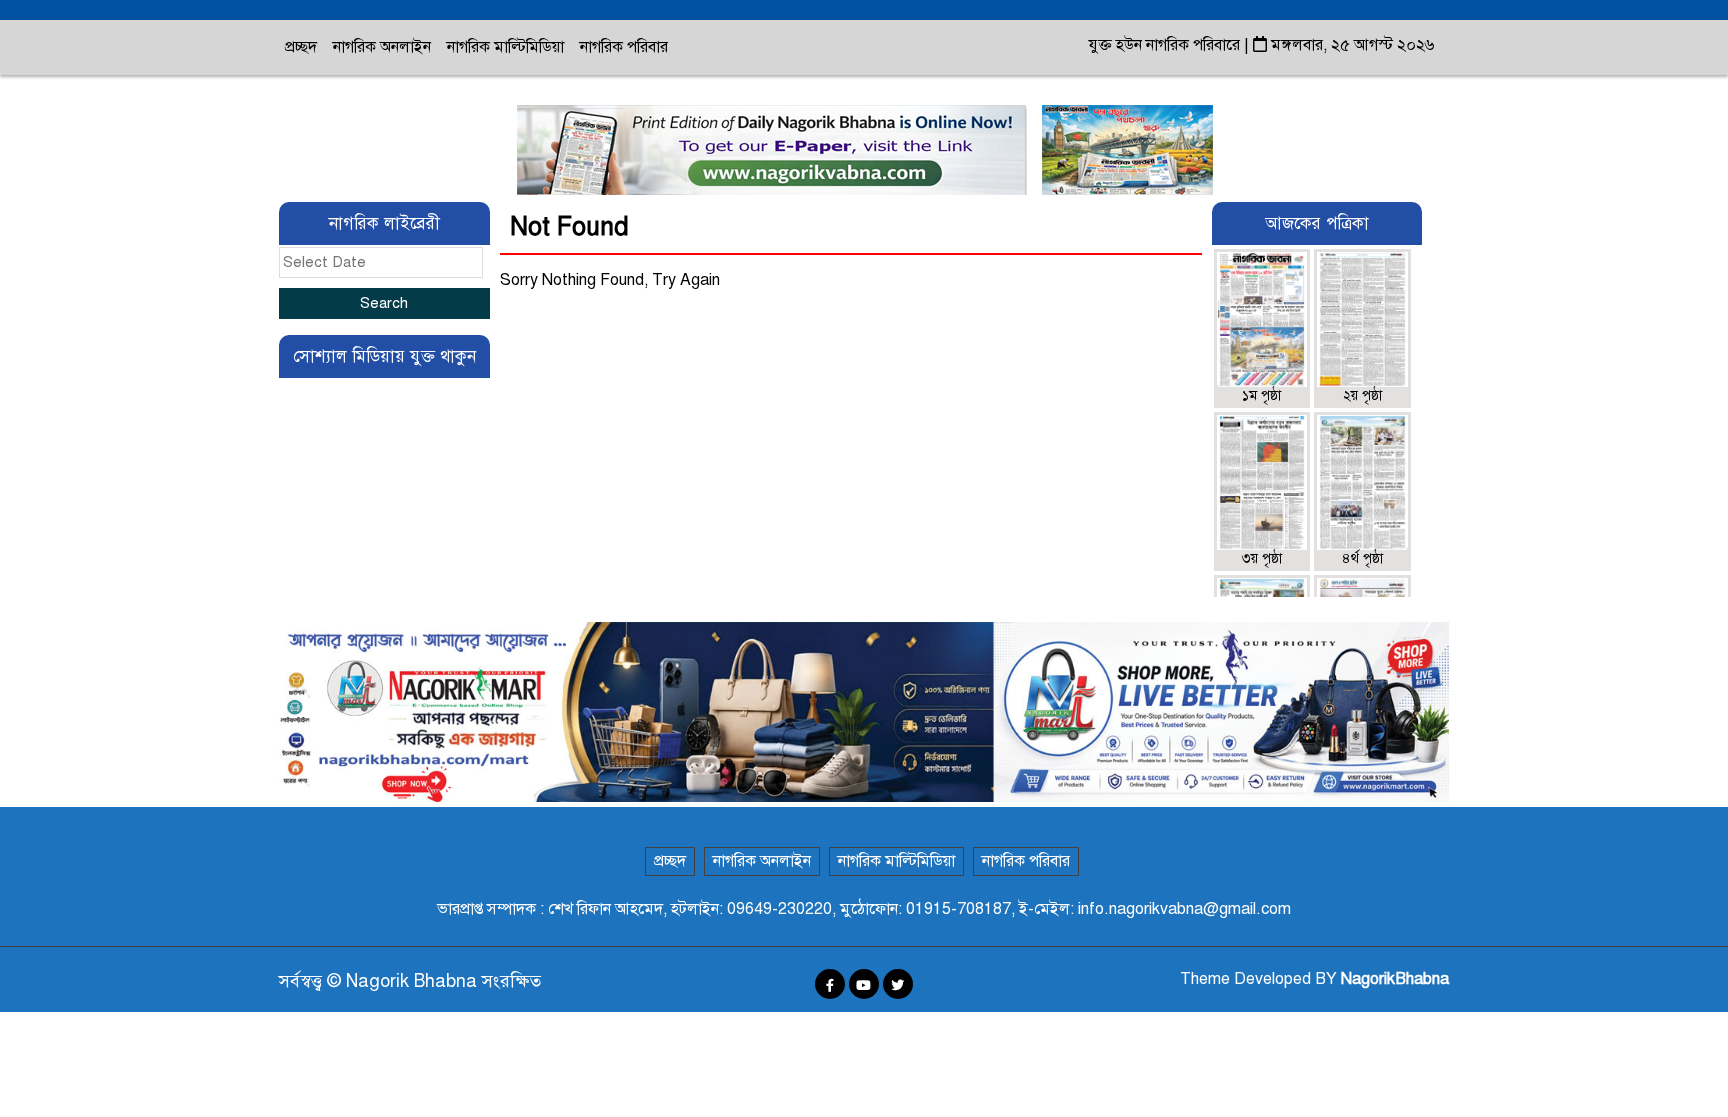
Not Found (569, 226)
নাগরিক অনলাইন (382, 47)
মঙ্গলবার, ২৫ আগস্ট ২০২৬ (1350, 45)
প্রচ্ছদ (301, 47)
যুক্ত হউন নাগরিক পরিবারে (1166, 45)
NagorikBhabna (1395, 979)
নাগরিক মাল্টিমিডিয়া (505, 47)
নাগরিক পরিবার (624, 47)
